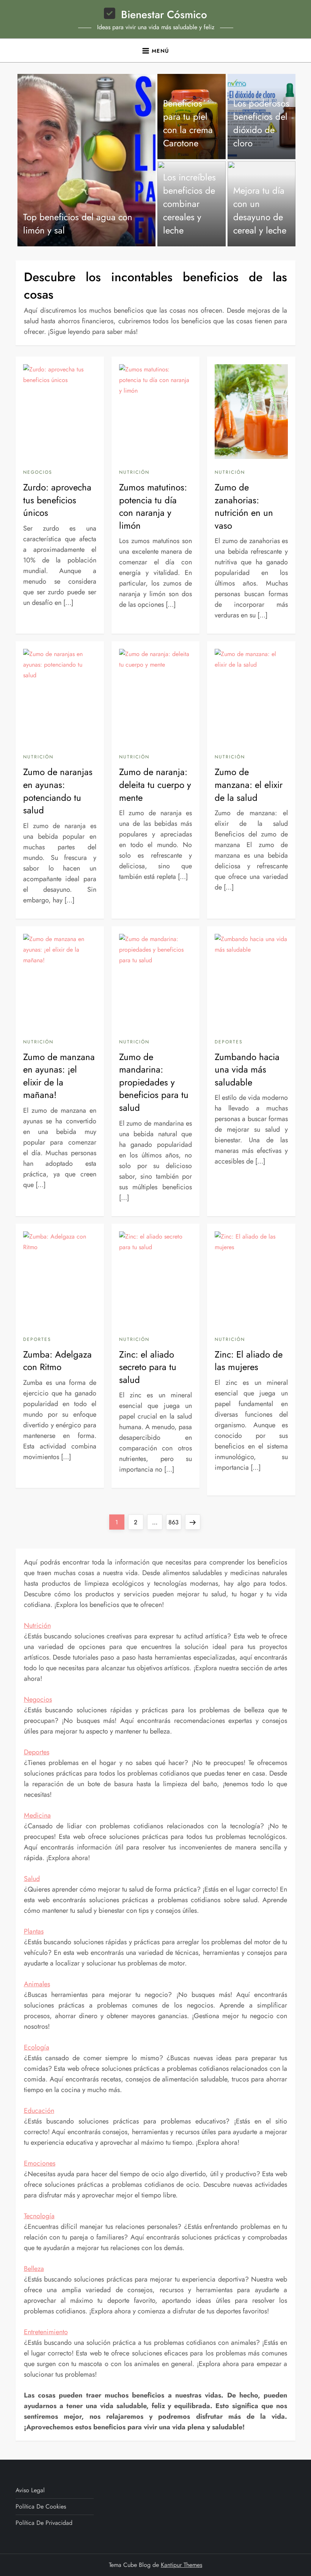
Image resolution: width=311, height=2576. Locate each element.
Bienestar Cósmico (164, 15)
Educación (39, 2111)
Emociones (40, 2163)
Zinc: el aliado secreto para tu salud (148, 1367)
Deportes (229, 1042)
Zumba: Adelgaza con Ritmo (57, 1361)
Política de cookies (41, 2506)
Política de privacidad (44, 2523)
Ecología (37, 2047)
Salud (32, 1879)
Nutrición (134, 473)
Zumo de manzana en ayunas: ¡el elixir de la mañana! (59, 1076)
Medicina (37, 1815)
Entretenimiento (46, 2332)
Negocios (38, 473)
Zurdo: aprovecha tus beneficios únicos (57, 500)
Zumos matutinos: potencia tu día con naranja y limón (153, 506)
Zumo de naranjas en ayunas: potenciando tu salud (58, 791)
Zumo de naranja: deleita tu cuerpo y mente (155, 785)
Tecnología (39, 2216)
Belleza (34, 2269)
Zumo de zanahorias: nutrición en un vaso (244, 506)
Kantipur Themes (181, 2565)
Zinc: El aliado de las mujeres (249, 1361)
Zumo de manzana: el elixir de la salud (249, 785)
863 (175, 1522)
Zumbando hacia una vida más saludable (247, 1070)
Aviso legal (30, 2490)
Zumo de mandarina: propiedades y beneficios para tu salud (154, 1082)
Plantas (34, 1931)
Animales (37, 1984)
